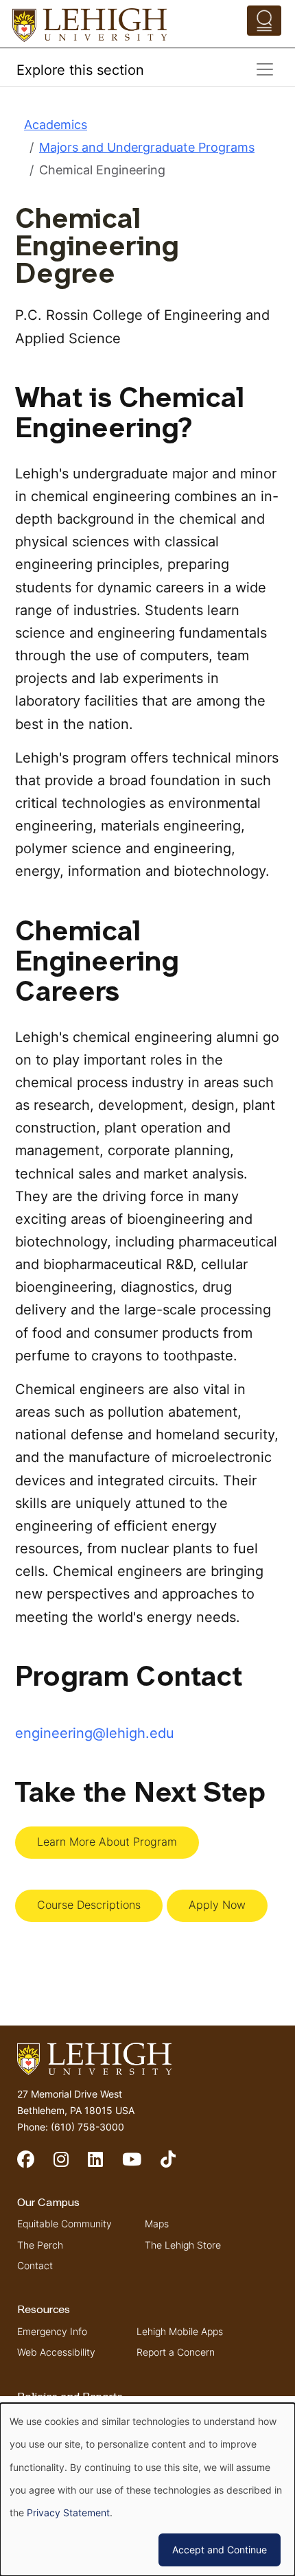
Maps (157, 2224)
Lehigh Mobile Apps (180, 2331)
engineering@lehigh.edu (95, 1733)
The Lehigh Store (183, 2245)
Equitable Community (64, 2224)
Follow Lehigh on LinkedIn (105, 2165)
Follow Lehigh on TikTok (178, 2165)
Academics (56, 125)
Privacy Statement (68, 2513)
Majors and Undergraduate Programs (147, 147)
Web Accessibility (56, 2352)
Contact (35, 2265)
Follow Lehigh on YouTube (141, 2165)
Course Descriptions (89, 1905)
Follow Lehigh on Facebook (35, 2165)
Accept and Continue (220, 2550)
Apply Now (217, 1905)
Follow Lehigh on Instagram (71, 2165)
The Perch (40, 2245)
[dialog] (147, 2490)
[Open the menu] (264, 21)
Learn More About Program (107, 1842)
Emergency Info (52, 2331)
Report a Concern (176, 2352)
